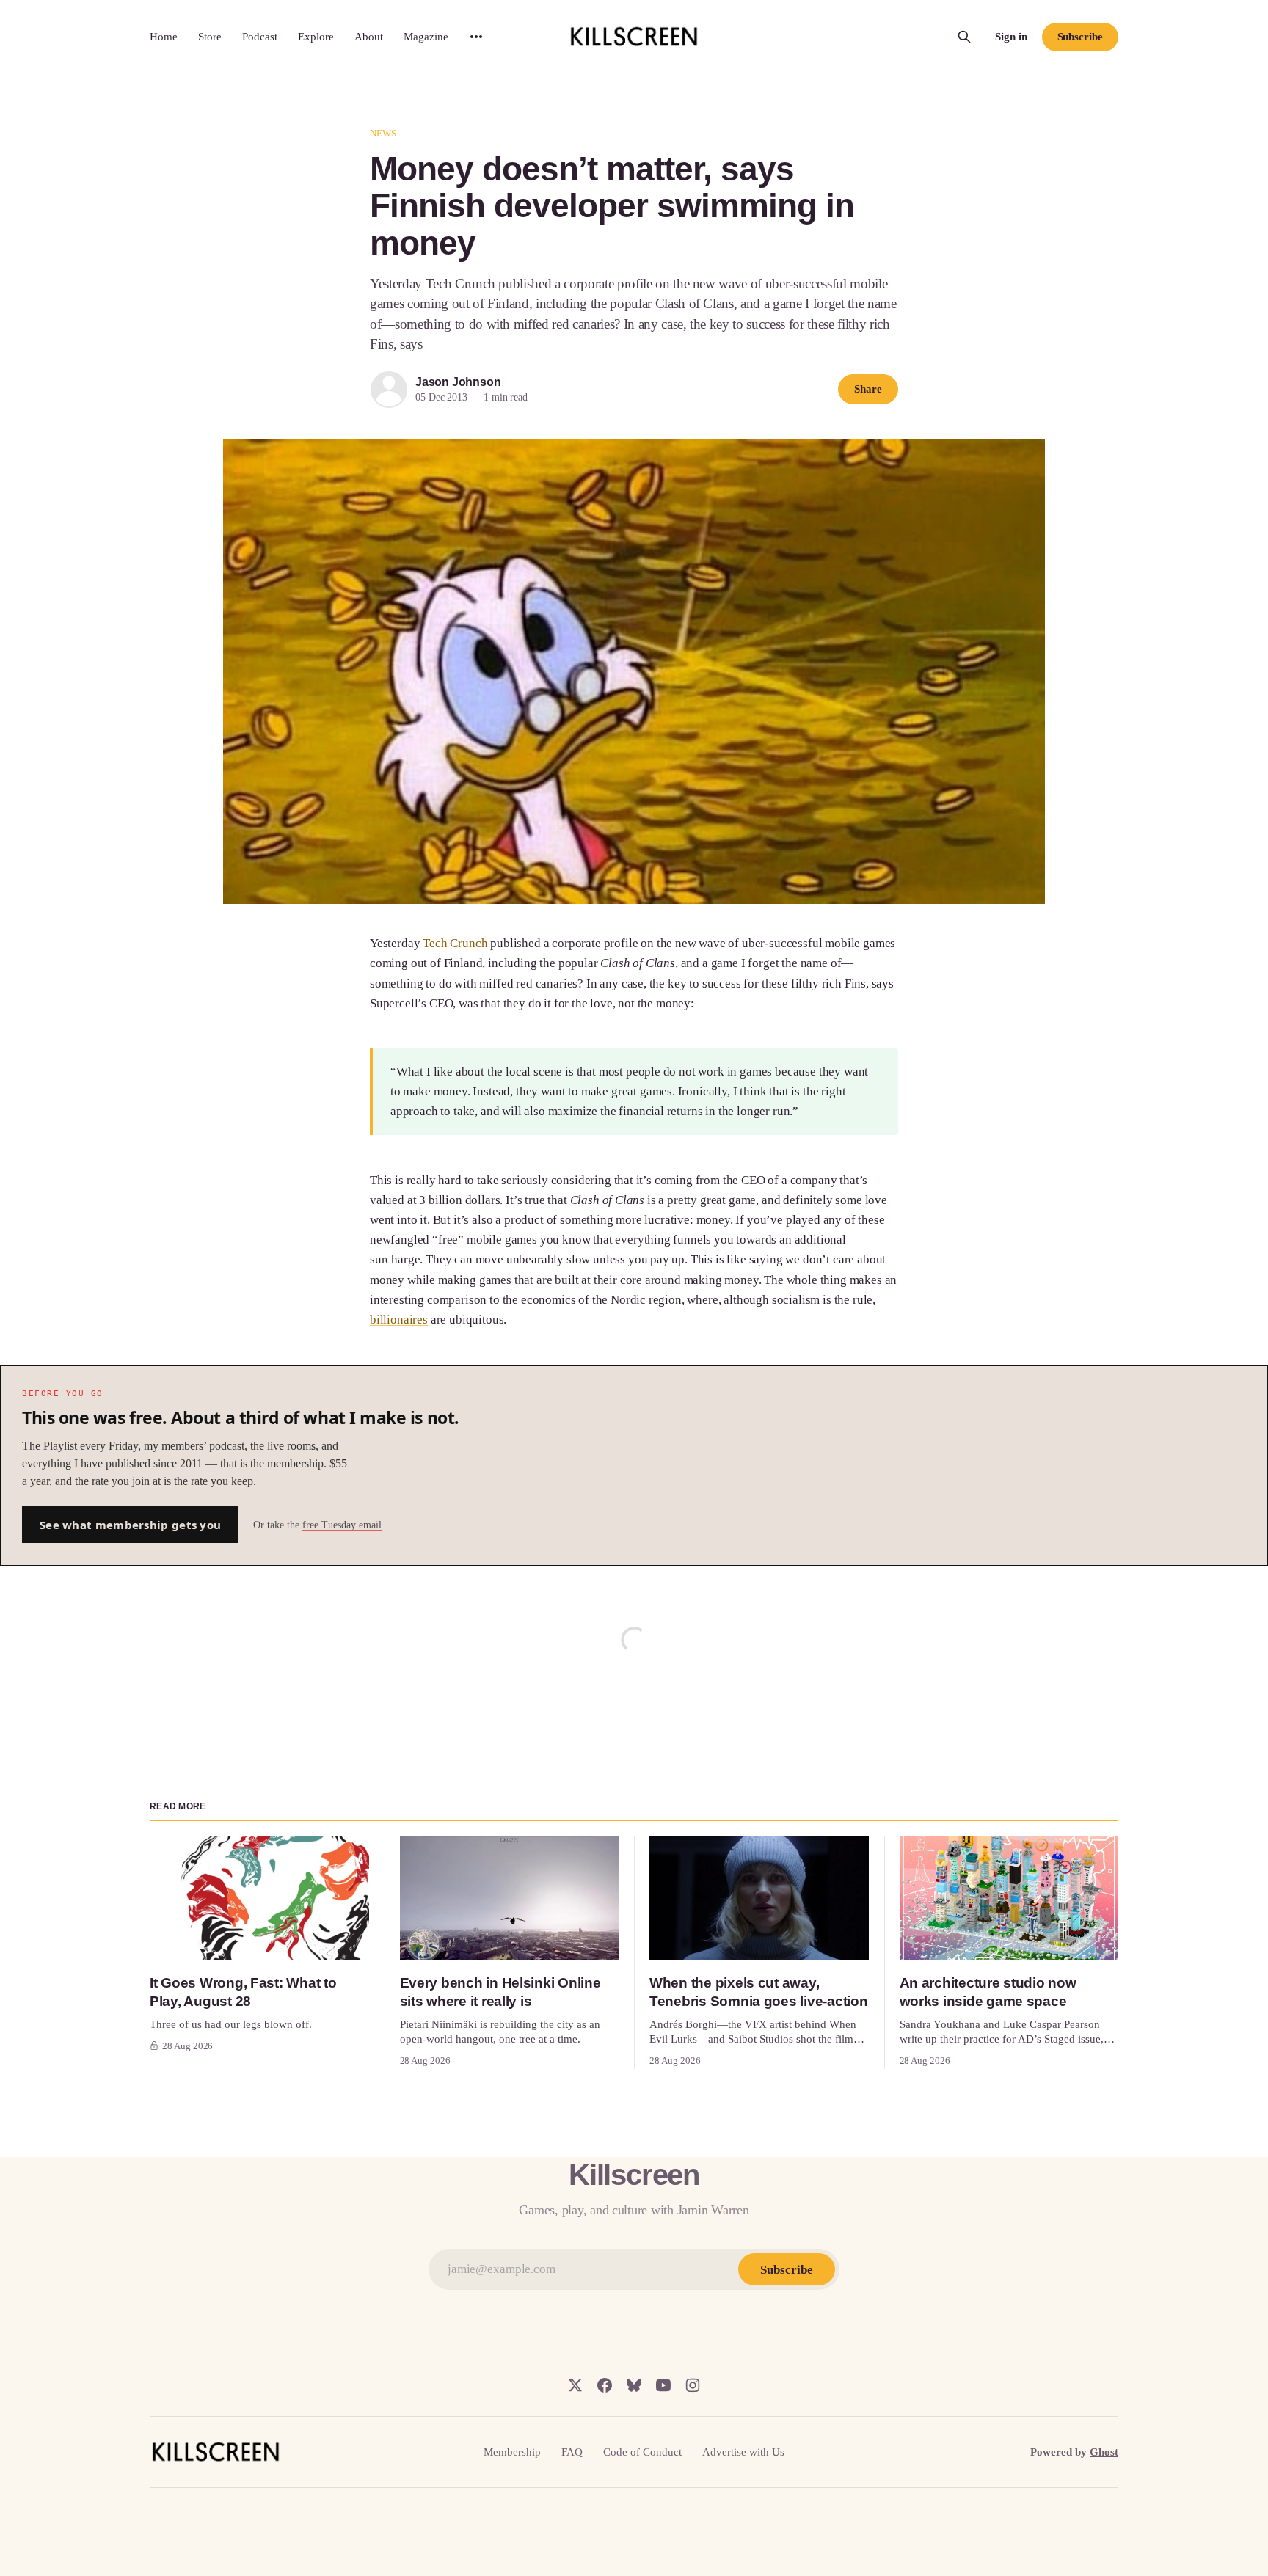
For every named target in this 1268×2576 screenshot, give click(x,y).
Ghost (1104, 2452)
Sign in (1011, 37)
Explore (316, 37)
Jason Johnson (458, 382)
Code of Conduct (642, 2452)
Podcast (260, 37)
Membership (512, 2452)
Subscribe (1080, 37)
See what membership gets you (130, 1525)
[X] (575, 2385)
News (383, 133)
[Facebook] (605, 2385)
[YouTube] (663, 2385)
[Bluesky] (634, 2385)
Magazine (426, 37)
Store (210, 37)
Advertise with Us (743, 2452)
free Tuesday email (342, 1525)
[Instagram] (693, 2385)
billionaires (399, 1320)
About (369, 37)
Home (164, 37)
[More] (476, 37)
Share (868, 389)
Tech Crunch (455, 943)
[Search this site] (964, 37)
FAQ (572, 2452)
